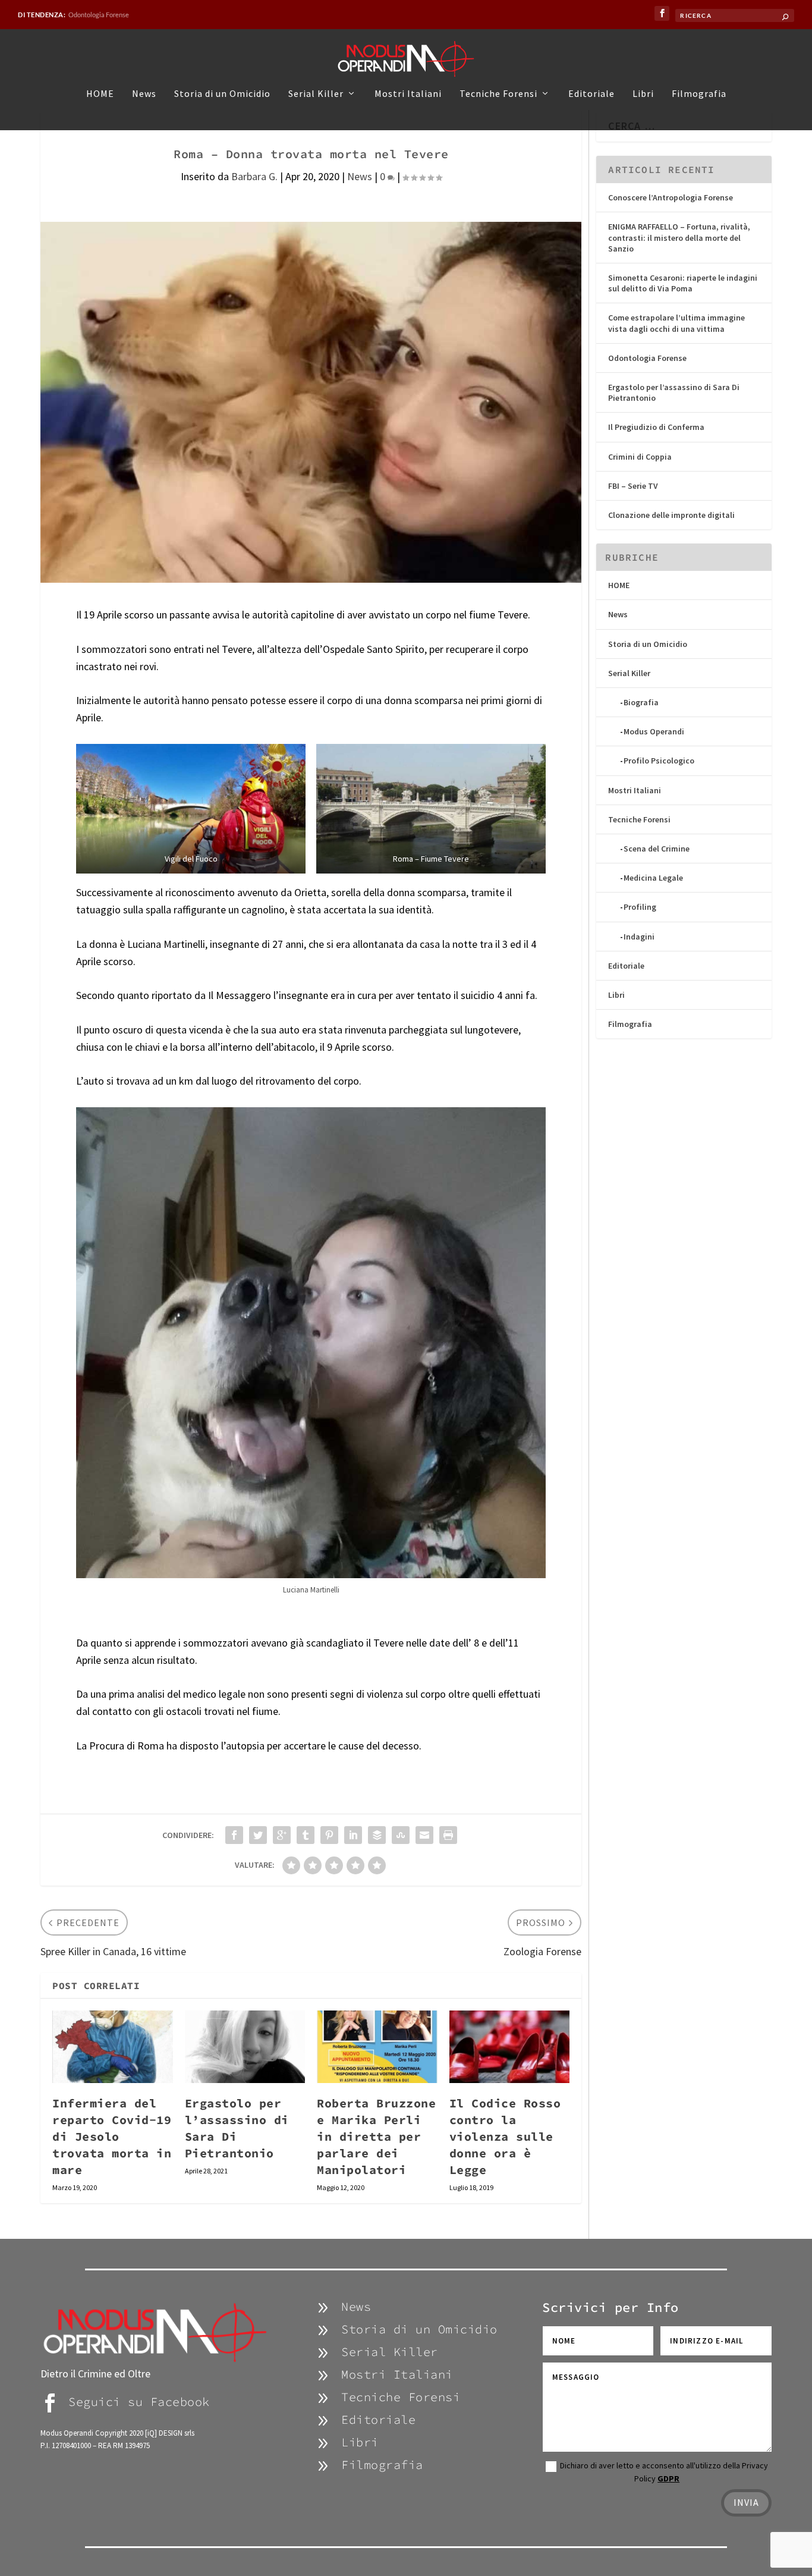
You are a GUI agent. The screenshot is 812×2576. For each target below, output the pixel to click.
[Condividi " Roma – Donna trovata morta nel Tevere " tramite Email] (424, 1835)
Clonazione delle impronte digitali (671, 515)
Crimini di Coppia (640, 457)
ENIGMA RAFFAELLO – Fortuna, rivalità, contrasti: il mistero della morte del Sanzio (679, 237)
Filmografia (699, 94)
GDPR (668, 2478)
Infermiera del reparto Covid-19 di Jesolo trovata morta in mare (112, 2136)
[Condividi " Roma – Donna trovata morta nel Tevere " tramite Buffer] (377, 1835)
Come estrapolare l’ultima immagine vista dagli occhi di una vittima (676, 323)
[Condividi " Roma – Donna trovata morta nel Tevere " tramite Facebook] (234, 1835)
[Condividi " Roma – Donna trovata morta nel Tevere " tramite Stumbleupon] (401, 1835)
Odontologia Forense (99, 15)
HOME (100, 94)
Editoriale (591, 94)
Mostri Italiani (408, 94)
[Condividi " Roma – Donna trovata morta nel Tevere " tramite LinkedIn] (353, 1835)
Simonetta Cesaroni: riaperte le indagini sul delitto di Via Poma (683, 283)
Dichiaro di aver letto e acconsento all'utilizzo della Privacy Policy (664, 2472)
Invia (746, 2502)
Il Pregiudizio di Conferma (656, 427)
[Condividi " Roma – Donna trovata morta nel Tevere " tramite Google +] (282, 1835)
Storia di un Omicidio (222, 94)
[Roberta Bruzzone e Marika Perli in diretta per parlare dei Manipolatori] (377, 2047)
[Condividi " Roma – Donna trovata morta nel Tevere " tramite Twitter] (258, 1835)
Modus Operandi (654, 731)
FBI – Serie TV (633, 486)
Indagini (639, 937)
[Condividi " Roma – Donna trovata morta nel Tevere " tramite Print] (448, 1835)
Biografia (641, 702)
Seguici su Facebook (139, 2401)
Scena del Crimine (657, 849)
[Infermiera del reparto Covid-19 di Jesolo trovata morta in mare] (113, 2047)
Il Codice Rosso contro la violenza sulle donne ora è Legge (505, 2136)
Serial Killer (316, 94)
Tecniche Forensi (498, 94)
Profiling (640, 907)
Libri (643, 94)
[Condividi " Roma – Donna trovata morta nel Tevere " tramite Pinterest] (329, 1835)
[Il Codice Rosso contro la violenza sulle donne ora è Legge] (510, 2047)
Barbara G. (254, 176)
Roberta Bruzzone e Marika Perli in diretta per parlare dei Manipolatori (376, 2136)
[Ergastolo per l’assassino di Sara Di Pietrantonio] (245, 2047)
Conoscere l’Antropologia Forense (671, 197)
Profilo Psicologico (659, 761)
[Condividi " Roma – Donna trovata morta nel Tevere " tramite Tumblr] (306, 1835)
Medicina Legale (653, 878)
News (144, 94)
